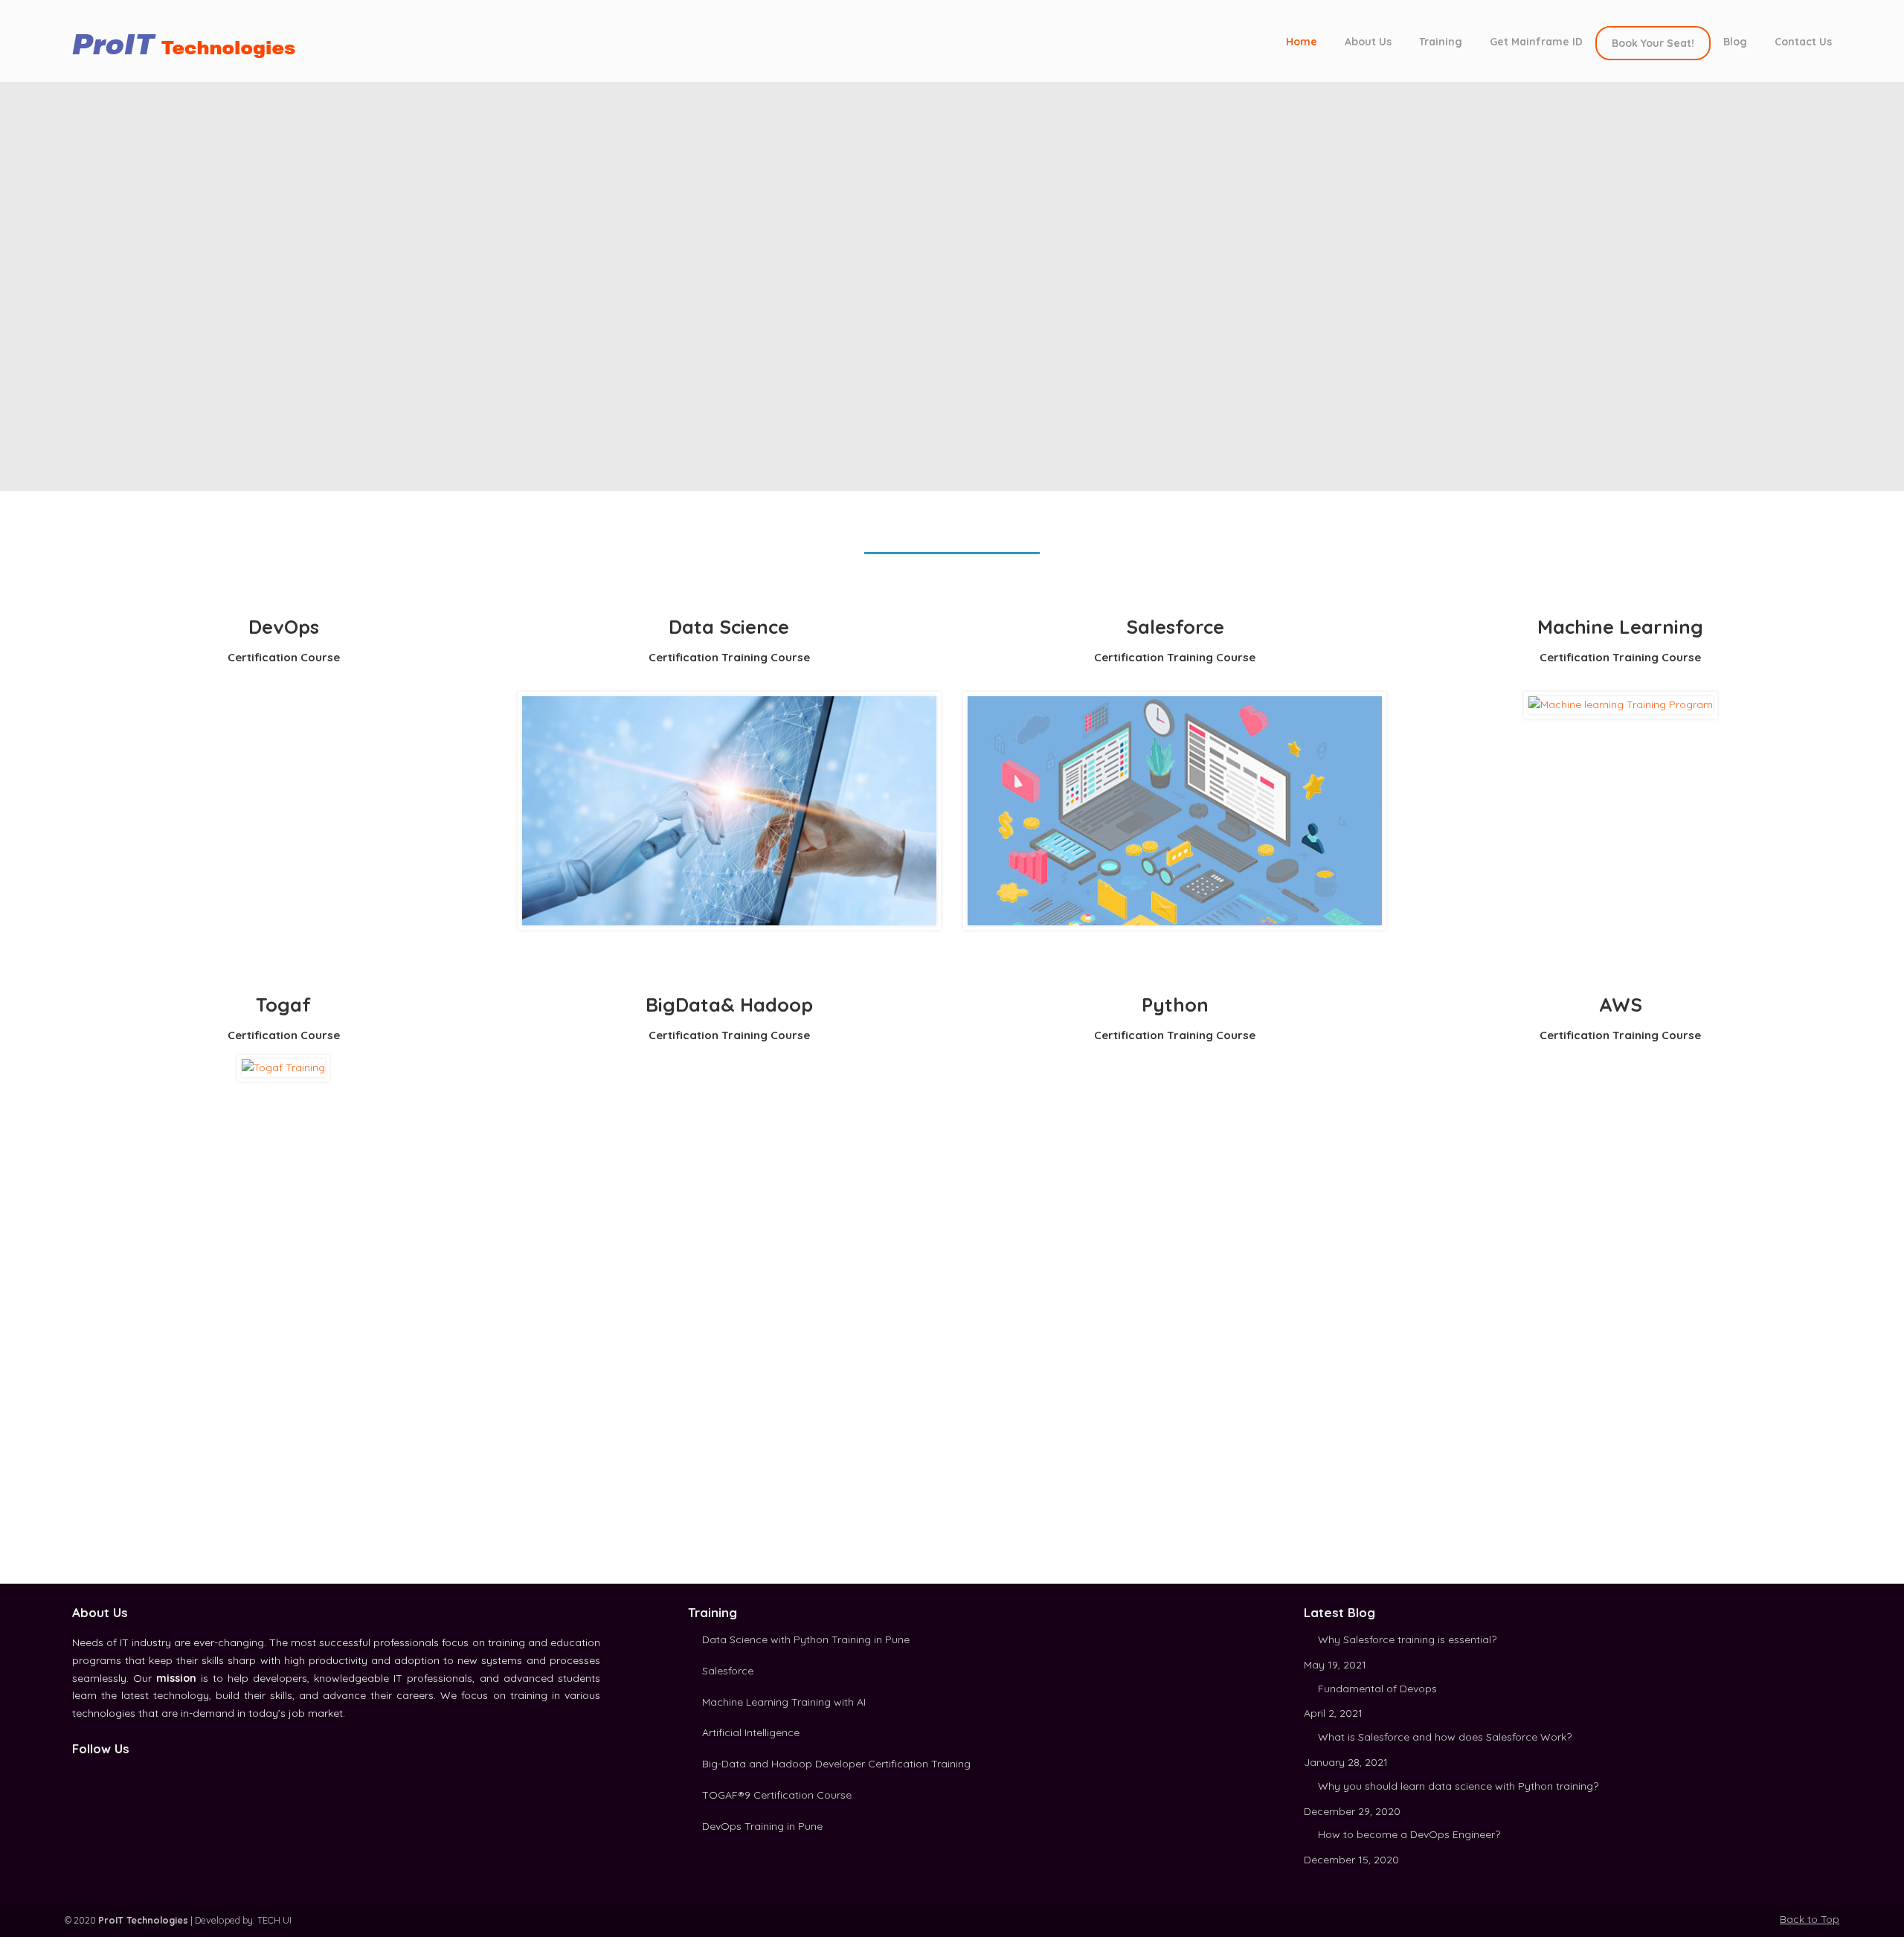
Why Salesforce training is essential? (1407, 1639)
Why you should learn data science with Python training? (1458, 1786)
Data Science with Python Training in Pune (806, 1639)
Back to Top (1810, 1919)
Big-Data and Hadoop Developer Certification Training (836, 1764)
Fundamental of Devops (1377, 1689)
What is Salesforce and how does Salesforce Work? (1445, 1737)
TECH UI (274, 1920)
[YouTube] (128, 1775)
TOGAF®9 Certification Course (777, 1795)
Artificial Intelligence (751, 1732)
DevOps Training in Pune (762, 1826)
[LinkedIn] (95, 1775)
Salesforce (728, 1671)
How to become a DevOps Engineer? (1409, 1834)
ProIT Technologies (191, 40)
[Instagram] (112, 1775)
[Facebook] (79, 1775)
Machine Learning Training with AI (784, 1702)
